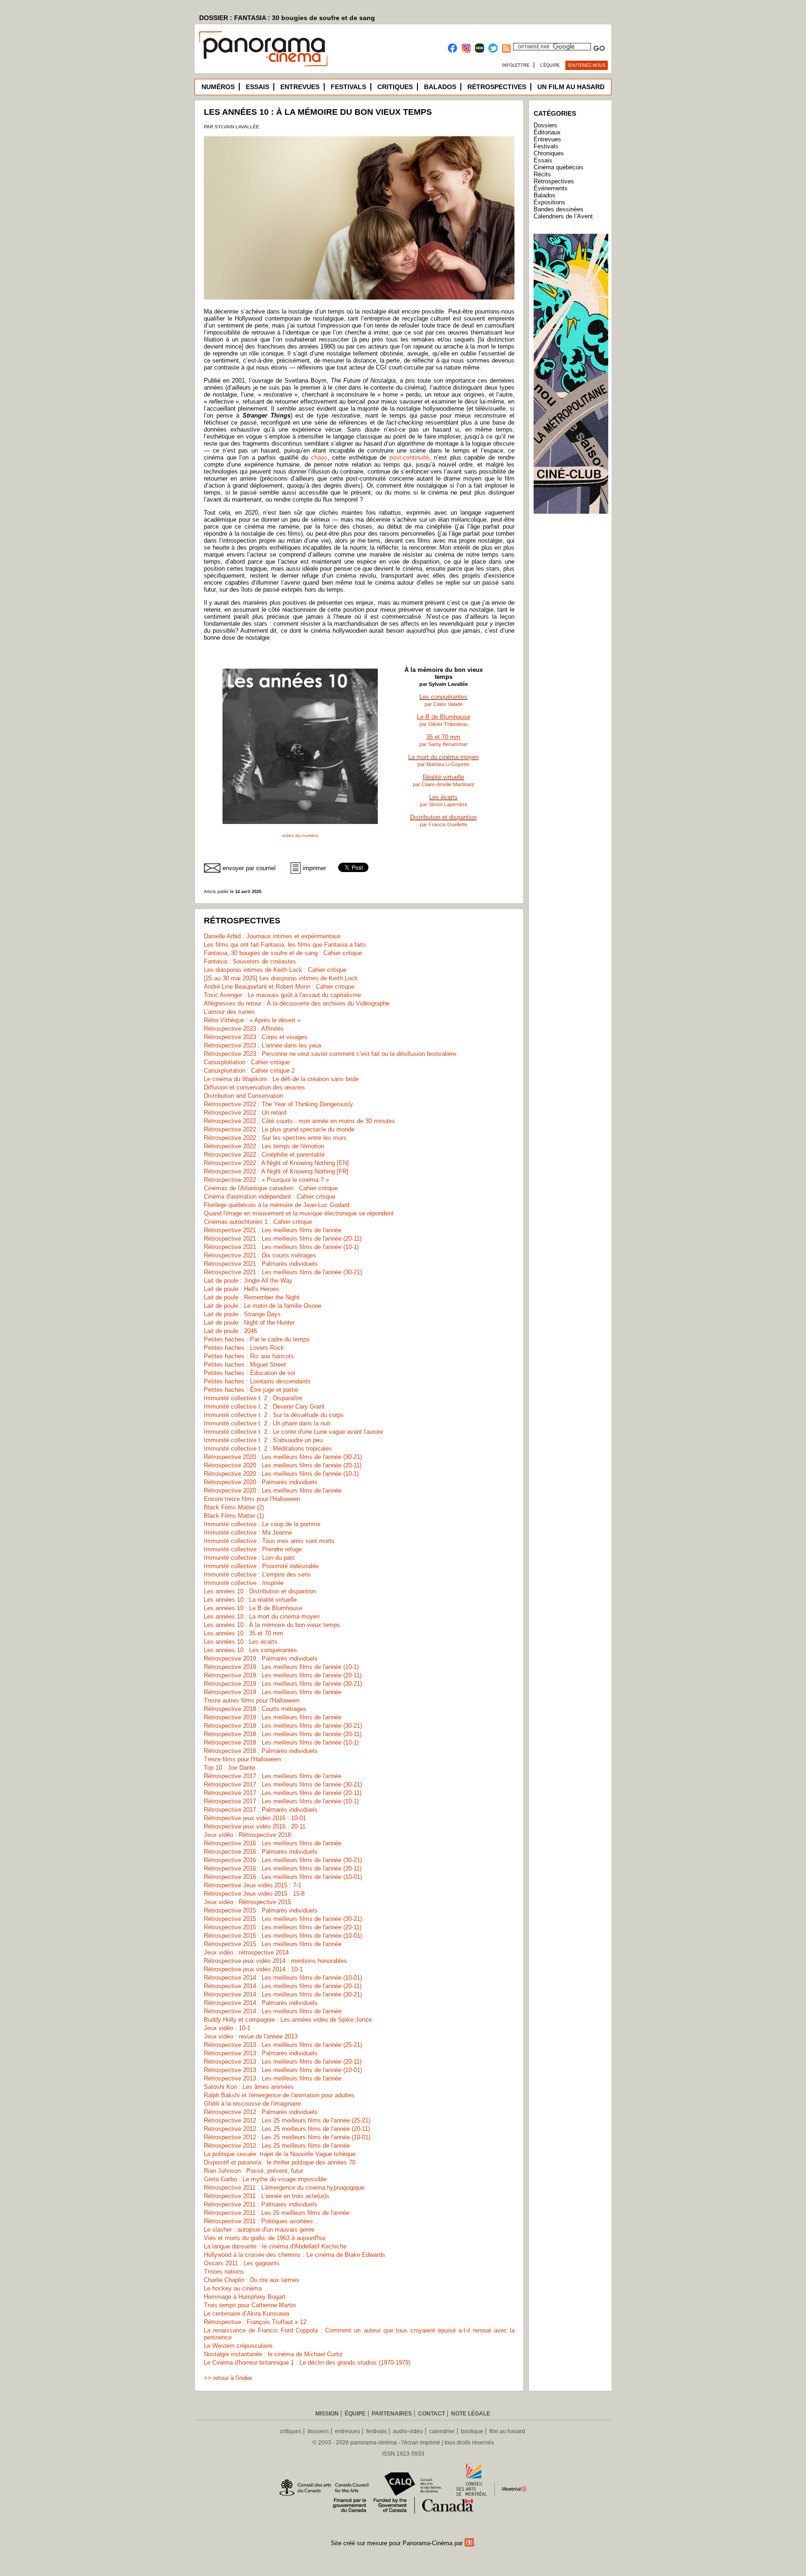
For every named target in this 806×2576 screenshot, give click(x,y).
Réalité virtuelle (443, 777)
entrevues (347, 2431)
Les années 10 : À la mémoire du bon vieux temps (272, 1625)
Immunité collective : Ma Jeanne (248, 1532)
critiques (291, 2431)
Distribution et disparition (443, 817)
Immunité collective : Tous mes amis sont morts (269, 1541)
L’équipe (550, 65)
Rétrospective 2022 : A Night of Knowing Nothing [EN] (276, 1163)
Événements (551, 188)
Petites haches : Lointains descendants (257, 1381)
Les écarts (443, 797)
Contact (431, 2414)
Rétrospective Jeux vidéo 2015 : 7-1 (253, 1885)
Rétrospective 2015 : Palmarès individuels (261, 1910)
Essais (257, 87)
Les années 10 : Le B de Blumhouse (253, 1608)
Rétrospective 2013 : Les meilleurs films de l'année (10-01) (283, 2070)
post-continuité (409, 457)
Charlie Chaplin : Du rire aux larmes (252, 2280)
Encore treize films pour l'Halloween (252, 1499)
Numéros (218, 87)
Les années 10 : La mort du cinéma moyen (262, 1616)
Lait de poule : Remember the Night (252, 1297)
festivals (376, 2431)
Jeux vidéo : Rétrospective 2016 (247, 1835)
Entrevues (300, 87)
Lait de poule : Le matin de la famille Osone (263, 1306)
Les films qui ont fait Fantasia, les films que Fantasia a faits (285, 945)
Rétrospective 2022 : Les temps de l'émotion (264, 1146)
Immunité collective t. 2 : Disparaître (253, 1398)
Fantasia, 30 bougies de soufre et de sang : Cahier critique (283, 953)
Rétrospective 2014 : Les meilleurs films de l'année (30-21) (283, 1994)
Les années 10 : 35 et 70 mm (243, 1633)
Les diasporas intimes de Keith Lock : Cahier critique (275, 970)
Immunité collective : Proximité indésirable (261, 1566)
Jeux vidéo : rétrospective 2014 (246, 1952)
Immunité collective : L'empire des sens (257, 1574)
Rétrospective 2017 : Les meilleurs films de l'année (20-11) (283, 1793)
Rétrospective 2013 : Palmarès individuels (261, 2053)
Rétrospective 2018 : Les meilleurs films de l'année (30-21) (283, 1726)
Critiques (395, 87)
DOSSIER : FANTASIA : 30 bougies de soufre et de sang (287, 18)
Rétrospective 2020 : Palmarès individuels (261, 1482)
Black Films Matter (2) (234, 1507)
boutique (472, 2431)
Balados (440, 87)
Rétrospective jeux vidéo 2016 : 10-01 (255, 1818)
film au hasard (507, 2431)
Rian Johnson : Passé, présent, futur (254, 2171)
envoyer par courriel (249, 868)
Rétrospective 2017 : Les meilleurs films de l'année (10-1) (281, 1801)
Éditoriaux (547, 132)
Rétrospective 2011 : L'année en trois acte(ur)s (267, 2196)
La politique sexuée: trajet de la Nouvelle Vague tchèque (280, 2154)
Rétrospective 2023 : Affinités (244, 1029)
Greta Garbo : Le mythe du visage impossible (265, 2179)
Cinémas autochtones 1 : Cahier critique (258, 1222)
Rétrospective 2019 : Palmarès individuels (261, 1658)
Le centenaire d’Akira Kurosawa (247, 2314)
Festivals (348, 87)
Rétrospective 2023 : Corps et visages (256, 1037)
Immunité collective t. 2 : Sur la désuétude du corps (274, 1415)
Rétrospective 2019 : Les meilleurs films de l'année (273, 1692)
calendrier (442, 2431)
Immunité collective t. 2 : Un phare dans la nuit (267, 1423)
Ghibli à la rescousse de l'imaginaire (252, 2104)
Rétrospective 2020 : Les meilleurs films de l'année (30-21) (283, 1457)
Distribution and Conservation (243, 1096)
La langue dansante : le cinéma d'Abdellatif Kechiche (275, 2246)
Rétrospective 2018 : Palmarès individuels (261, 1751)
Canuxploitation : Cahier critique (247, 1062)
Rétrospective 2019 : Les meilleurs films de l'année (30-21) (283, 1684)
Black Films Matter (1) (234, 1516)
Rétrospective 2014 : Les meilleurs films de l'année (273, 2011)
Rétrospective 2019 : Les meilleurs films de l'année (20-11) (283, 1675)
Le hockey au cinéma (233, 2288)
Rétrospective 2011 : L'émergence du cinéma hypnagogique (284, 2188)
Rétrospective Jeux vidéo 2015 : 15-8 (254, 1894)
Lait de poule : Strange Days (242, 1314)
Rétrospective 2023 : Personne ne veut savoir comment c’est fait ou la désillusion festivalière (330, 1054)
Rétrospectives (497, 87)
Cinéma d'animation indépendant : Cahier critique (270, 1197)
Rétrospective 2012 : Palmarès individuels (261, 2112)
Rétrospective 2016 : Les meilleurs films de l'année (273, 1843)
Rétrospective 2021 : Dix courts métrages (260, 1255)
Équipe (355, 2414)
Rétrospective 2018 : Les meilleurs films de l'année (273, 1717)
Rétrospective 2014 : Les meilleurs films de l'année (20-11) (283, 1986)
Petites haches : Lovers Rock (244, 1348)
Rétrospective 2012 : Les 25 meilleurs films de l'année (277, 2146)
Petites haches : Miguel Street (245, 1365)
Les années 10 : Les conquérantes (250, 1650)
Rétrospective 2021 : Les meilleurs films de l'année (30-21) (283, 1272)
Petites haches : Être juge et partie (251, 1390)
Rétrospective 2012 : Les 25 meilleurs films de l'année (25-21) (287, 2120)
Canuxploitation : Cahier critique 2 (249, 1071)
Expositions (549, 202)
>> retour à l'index (228, 2378)
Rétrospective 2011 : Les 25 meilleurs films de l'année (277, 2213)
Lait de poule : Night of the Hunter (249, 1323)
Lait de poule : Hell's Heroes (242, 1289)
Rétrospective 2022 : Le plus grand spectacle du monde (279, 1129)
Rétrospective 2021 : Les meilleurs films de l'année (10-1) (281, 1247)
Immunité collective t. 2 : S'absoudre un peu (263, 1440)
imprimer (314, 868)
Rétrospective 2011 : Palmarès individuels (261, 2204)
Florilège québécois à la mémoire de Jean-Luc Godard (277, 1205)
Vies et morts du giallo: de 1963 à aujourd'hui (264, 2238)
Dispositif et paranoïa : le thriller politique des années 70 (280, 2162)
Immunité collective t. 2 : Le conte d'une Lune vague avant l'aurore (293, 1432)
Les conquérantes (443, 697)
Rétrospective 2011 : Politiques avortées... (261, 2221)
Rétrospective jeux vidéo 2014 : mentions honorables (275, 1961)
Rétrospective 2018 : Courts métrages (255, 1709)
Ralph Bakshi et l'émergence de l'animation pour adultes (279, 2095)
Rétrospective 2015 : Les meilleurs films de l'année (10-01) (283, 1936)
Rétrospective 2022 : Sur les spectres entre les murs (275, 1138)
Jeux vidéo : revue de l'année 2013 (251, 2036)
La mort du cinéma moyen (443, 757)
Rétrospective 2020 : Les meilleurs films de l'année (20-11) (283, 1465)
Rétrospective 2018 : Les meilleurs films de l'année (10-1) (281, 1742)
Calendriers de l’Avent (563, 216)
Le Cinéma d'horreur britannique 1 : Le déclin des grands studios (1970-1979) (307, 2363)
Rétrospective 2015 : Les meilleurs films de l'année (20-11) (283, 1927)
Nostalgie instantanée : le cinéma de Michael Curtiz (273, 2354)
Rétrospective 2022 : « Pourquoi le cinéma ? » (266, 1180)
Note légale (471, 2414)
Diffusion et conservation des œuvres (254, 1087)
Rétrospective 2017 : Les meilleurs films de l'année (273, 1776)
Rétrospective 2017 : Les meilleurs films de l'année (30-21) (283, 1784)
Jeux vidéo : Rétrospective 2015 (247, 1902)
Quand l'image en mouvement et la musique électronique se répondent (299, 1213)
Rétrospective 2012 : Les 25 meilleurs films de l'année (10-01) (287, 2137)
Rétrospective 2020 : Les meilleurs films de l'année (273, 1490)
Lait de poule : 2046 (230, 1331)
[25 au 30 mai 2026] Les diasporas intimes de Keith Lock (281, 978)
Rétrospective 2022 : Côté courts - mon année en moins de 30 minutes (299, 1121)
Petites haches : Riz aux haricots (249, 1356)
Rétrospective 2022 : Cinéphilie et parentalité (264, 1155)
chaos (319, 457)
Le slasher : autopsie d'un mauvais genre (259, 2230)
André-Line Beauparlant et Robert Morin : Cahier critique (279, 987)
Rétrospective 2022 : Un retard (245, 1113)
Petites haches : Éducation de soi (250, 1373)
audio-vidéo (408, 2431)
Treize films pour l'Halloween (242, 1759)
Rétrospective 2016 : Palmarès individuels (261, 1852)
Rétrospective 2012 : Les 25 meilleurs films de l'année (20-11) (287, 2129)
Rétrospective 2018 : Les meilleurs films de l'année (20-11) (283, 1734)
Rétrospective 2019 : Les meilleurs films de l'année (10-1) (281, 1667)
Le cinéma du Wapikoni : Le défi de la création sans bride (281, 1079)
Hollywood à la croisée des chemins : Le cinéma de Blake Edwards (295, 2255)
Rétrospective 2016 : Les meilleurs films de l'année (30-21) (283, 1860)
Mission (327, 2414)
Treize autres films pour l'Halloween (252, 1700)
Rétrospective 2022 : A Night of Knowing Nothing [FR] (276, 1171)
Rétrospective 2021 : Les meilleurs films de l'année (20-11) (283, 1239)
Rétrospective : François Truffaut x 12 (255, 2322)
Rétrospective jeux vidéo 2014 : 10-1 (253, 1969)
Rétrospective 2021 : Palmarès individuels (261, 1264)
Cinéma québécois (559, 167)
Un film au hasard (571, 87)
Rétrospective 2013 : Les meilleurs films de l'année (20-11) (283, 2062)
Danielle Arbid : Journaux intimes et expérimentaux (272, 936)
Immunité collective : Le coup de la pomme (262, 1524)
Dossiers (545, 125)
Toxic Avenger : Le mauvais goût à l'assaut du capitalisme (282, 995)
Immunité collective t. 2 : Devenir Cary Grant (264, 1407)
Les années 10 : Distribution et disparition (260, 1591)
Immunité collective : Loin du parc (250, 1558)
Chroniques (549, 153)
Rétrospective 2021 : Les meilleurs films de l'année (273, 1230)
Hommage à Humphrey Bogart (245, 2297)
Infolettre (516, 65)
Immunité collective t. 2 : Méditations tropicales (268, 1449)
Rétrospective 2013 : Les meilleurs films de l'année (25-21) (283, 2045)
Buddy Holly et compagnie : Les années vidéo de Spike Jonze (288, 2020)
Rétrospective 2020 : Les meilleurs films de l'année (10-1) (281, 1474)
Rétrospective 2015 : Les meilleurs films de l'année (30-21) (283, 1919)
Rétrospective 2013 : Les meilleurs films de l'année (273, 2078)
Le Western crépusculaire (238, 2346)
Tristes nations (224, 2272)
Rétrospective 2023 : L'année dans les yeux (263, 1045)
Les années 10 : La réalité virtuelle (250, 1600)
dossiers (318, 2431)
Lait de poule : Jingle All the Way (248, 1281)
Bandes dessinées (559, 209)
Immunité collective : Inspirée (244, 1583)
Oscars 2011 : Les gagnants (242, 2263)
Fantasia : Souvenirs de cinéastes (250, 961)
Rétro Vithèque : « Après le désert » (252, 1020)
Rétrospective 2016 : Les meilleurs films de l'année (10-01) (283, 1877)
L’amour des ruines (229, 1012)
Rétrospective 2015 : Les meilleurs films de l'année (273, 1944)
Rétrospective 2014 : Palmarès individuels (261, 2003)
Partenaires (392, 2414)
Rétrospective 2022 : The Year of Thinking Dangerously (278, 1104)
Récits (542, 174)
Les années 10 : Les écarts (241, 1642)
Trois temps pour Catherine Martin (250, 2305)
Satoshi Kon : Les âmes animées (249, 2087)
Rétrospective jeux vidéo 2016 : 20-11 (255, 1826)
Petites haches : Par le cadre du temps (257, 1339)
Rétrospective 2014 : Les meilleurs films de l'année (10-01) (283, 1978)
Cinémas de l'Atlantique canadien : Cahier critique (271, 1188)
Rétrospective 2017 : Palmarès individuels (261, 1810)
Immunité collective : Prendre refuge (253, 1549)
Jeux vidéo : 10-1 (227, 2028)
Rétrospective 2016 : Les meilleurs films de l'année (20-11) (283, 1868)
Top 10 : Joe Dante (229, 1768)
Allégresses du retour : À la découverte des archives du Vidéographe (297, 1003)
